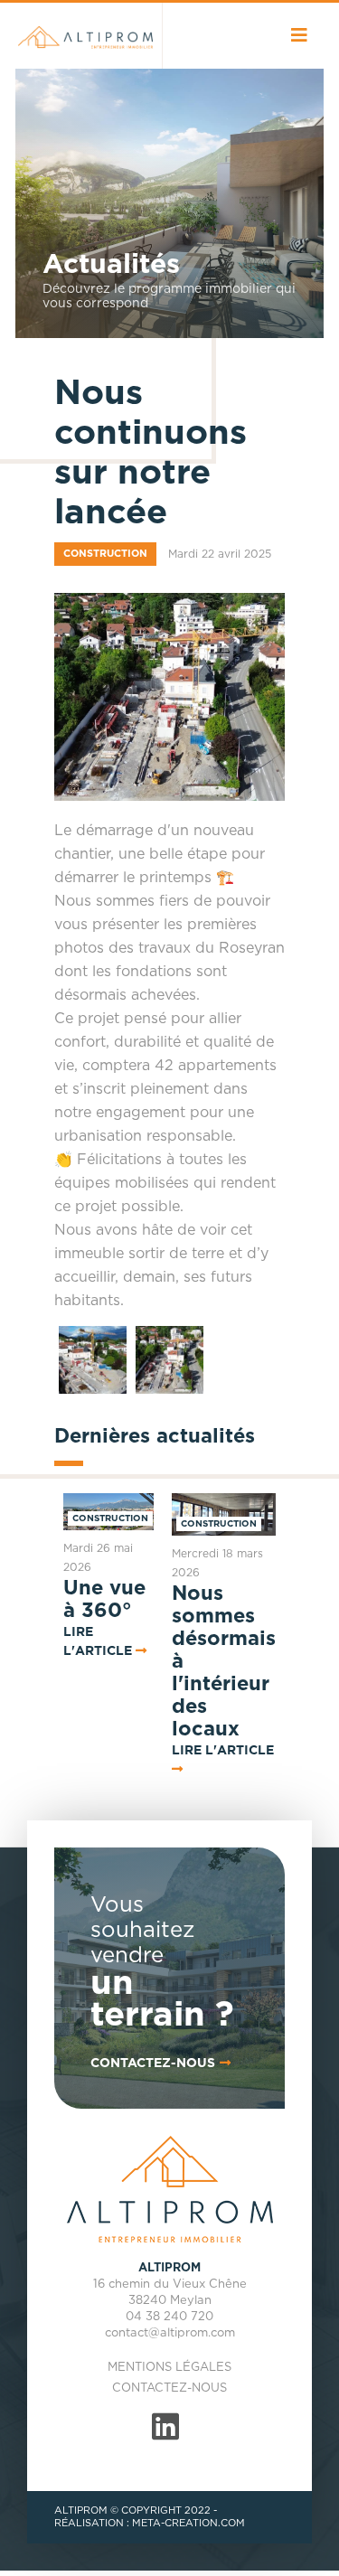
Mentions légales (169, 2368)
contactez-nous (153, 2064)
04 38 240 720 (169, 2317)
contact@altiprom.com (170, 2333)
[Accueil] (84, 36)
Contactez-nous (169, 2388)
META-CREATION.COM (188, 2523)
